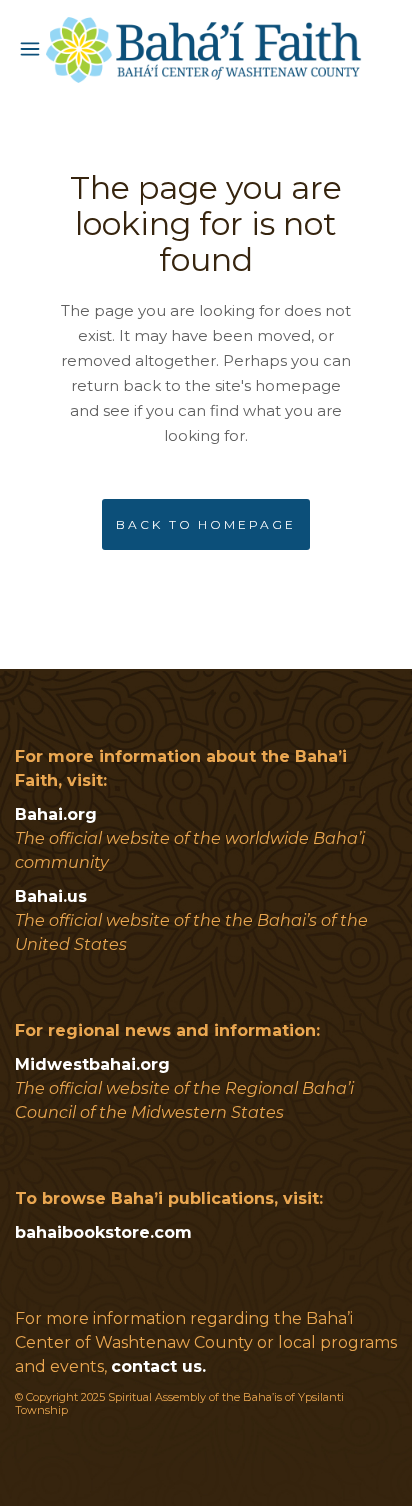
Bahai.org (56, 814)
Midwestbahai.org (92, 1064)
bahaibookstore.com (103, 1232)
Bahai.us (51, 896)
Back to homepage (205, 524)
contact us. (158, 1366)
